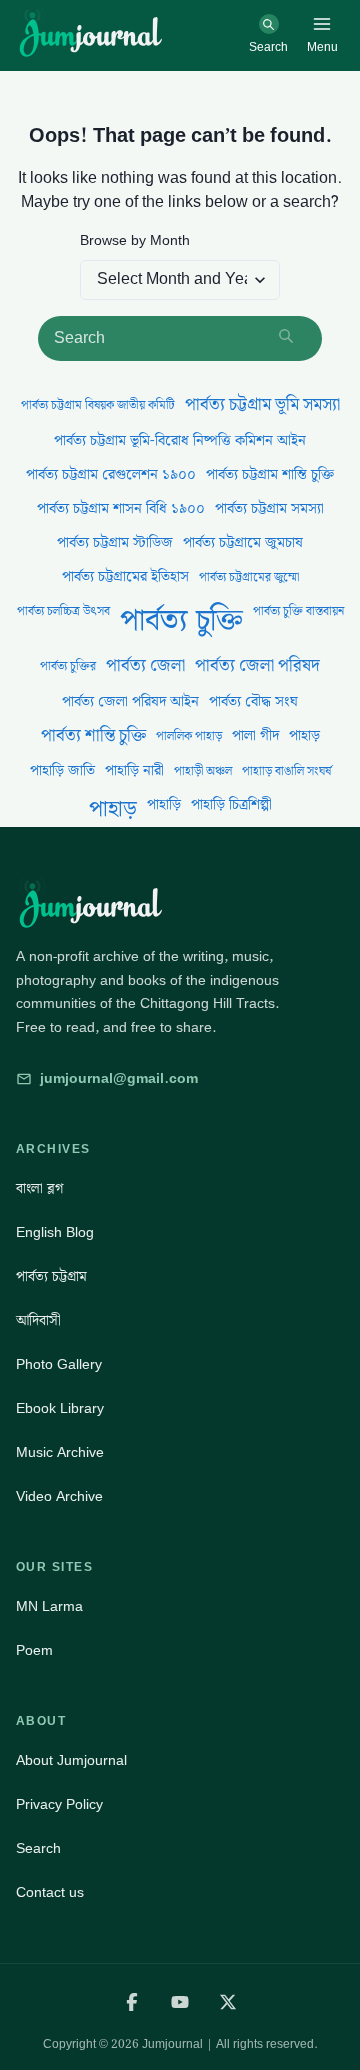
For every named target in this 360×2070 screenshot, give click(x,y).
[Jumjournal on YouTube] (180, 2002)
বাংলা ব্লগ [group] (39, 1189)
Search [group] (38, 1849)
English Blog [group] (55, 1233)
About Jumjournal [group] (71, 1761)
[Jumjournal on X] (228, 2002)
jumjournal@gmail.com (119, 1079)
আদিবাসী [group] (38, 1321)
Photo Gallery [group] (59, 1365)
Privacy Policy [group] (59, 1805)
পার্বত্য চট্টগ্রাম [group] (51, 1277)
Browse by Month (135, 241)
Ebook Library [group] (60, 1409)
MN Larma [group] (49, 1607)
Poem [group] (34, 1651)
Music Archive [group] (60, 1453)
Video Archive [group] (59, 1497)
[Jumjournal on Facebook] (132, 2002)
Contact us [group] (50, 1893)
